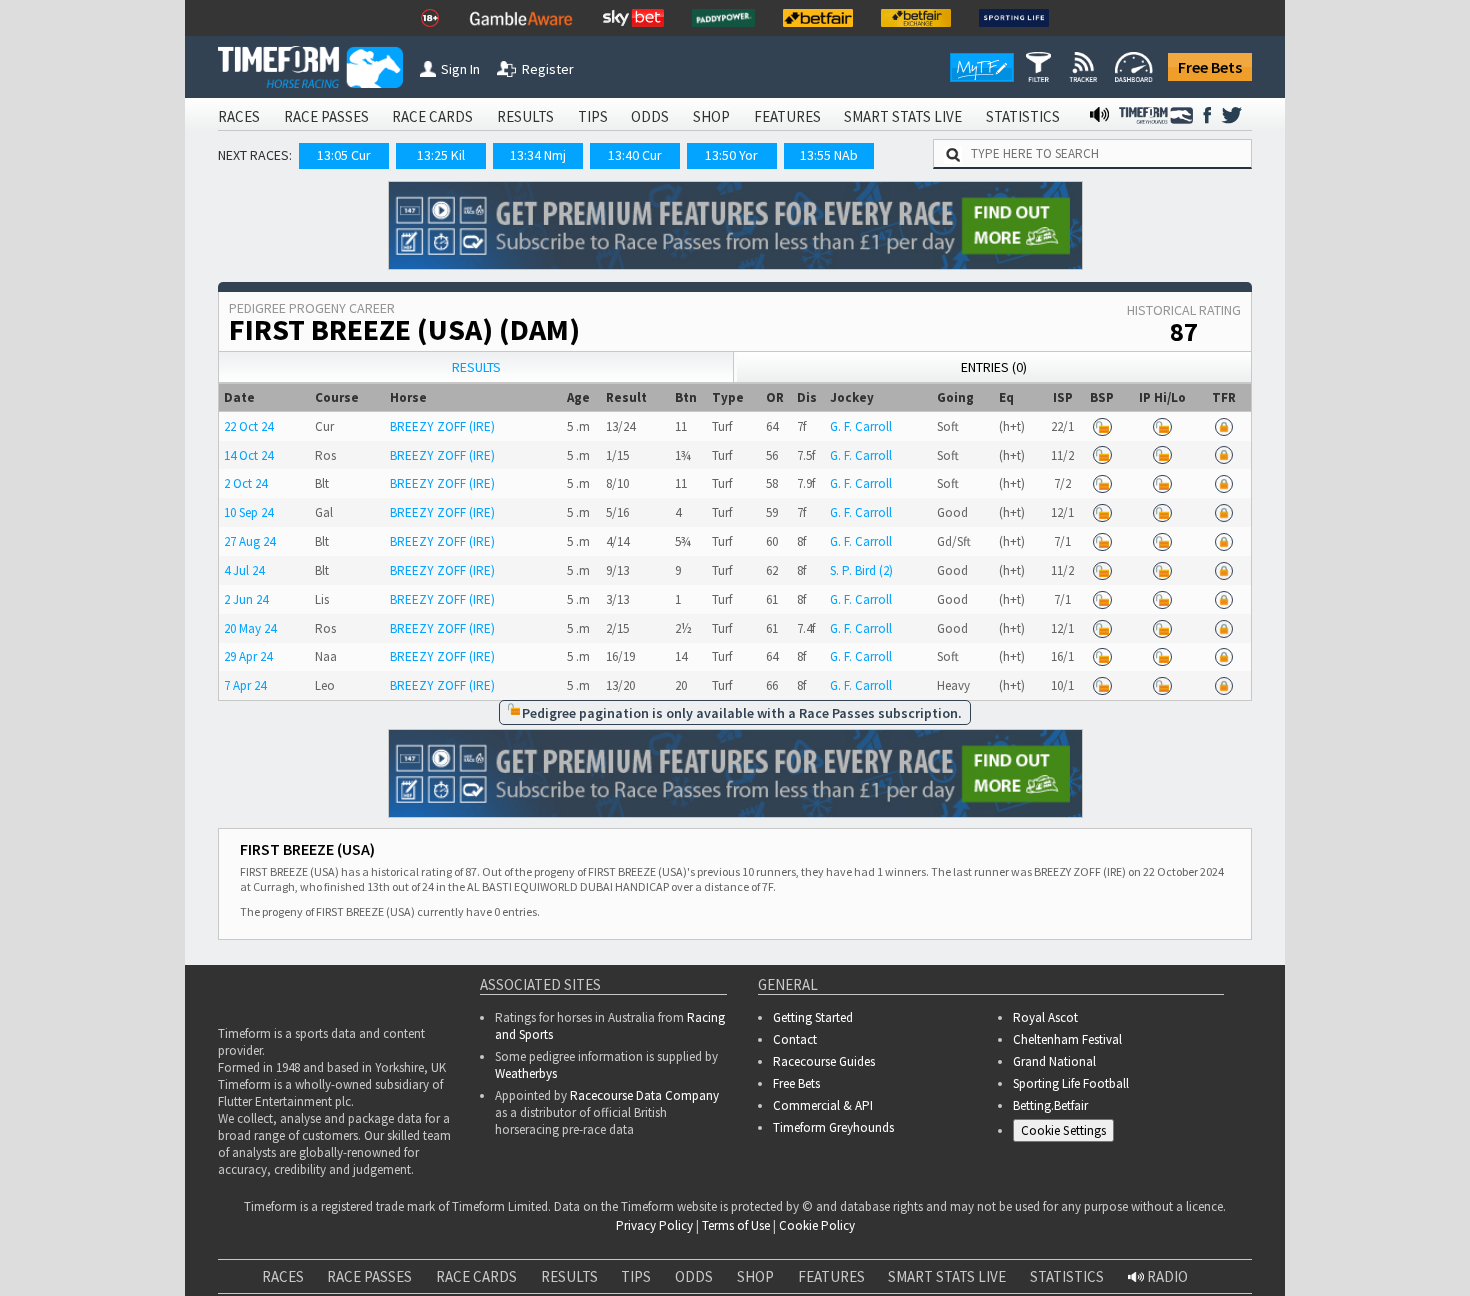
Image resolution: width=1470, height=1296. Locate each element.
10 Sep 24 (248, 512)
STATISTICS (1023, 116)
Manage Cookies (1068, 1133)
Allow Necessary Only (1228, 1264)
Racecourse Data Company (644, 1095)
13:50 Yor (731, 155)
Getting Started (813, 1017)
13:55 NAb (829, 155)
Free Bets (1210, 67)
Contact (795, 1039)
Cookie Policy (374, 1284)
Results (476, 367)
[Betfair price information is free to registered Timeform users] (1102, 426)
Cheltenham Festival (1067, 1039)
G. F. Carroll (861, 426)
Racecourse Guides (824, 1061)
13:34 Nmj (538, 155)
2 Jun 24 (246, 599)
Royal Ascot (1045, 1017)
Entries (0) (994, 367)
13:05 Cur (344, 155)
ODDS (650, 116)
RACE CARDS (432, 116)
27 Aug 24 (249, 541)
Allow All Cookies (1078, 1264)
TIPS (593, 116)
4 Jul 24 (244, 570)
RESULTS (525, 116)
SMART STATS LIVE (903, 116)
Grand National (1054, 1061)
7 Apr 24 (245, 685)
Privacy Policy (513, 1284)
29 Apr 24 (248, 656)
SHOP (711, 116)
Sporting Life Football (1071, 1083)
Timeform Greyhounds (833, 1127)
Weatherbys (526, 1073)
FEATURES (787, 116)
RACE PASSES (326, 116)
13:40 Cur (635, 155)
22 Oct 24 (248, 426)
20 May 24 (250, 628)
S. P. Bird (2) (861, 570)
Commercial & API (823, 1105)
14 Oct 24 (248, 455)
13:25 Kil (441, 155)
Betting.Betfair (1050, 1105)
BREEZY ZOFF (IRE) (442, 426)
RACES (239, 116)
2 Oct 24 (245, 483)
